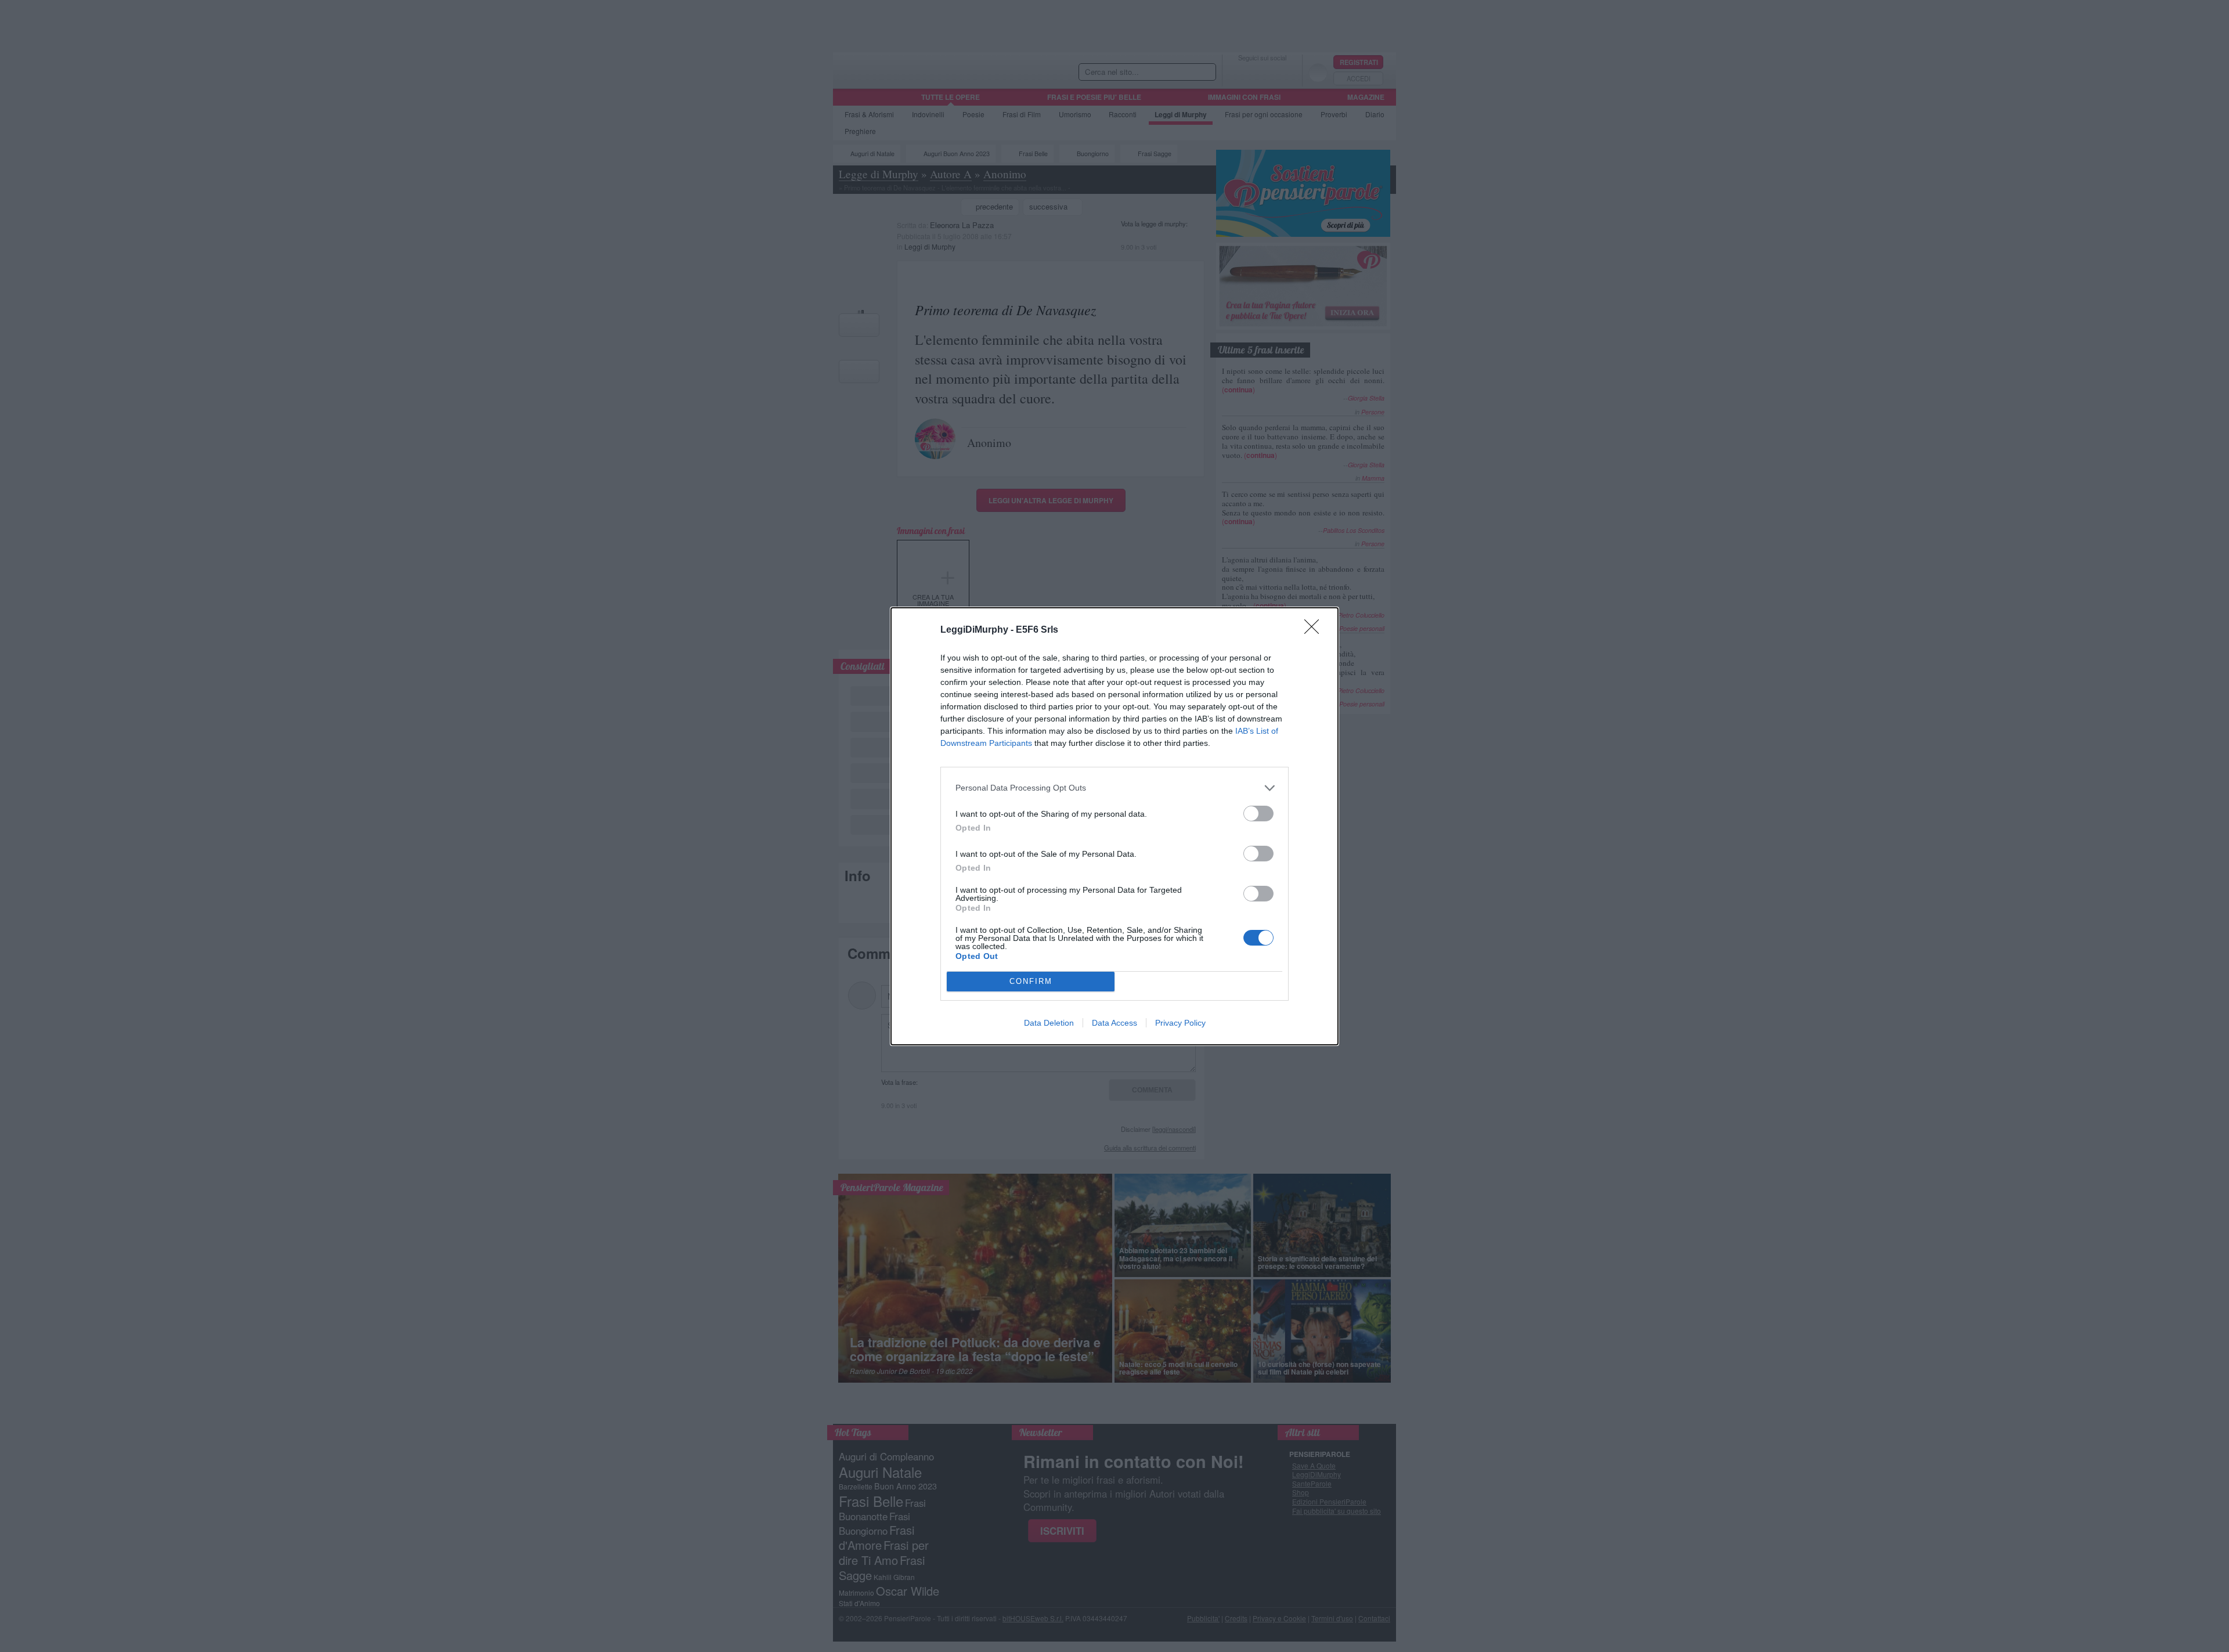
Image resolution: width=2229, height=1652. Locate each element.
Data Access (1114, 1023)
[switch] (1258, 814)
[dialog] (1114, 826)
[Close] (1315, 630)
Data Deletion (1049, 1023)
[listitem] (1114, 788)
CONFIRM (1031, 981)
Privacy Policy (1180, 1023)
